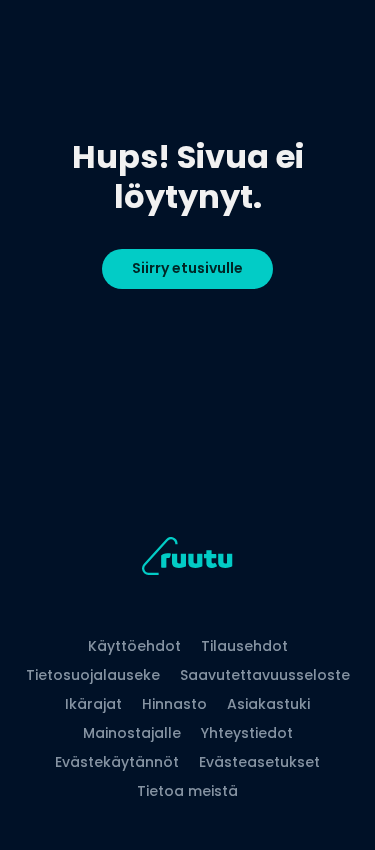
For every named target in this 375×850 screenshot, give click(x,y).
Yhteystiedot (247, 733)
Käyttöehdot (134, 646)
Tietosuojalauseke (93, 675)
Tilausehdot (244, 646)
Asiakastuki (268, 704)
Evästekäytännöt (117, 762)
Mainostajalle (132, 733)
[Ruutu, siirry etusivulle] (187, 559)
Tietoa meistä (187, 791)
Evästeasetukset (259, 762)
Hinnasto (174, 704)
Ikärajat (93, 704)
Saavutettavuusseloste (265, 675)
